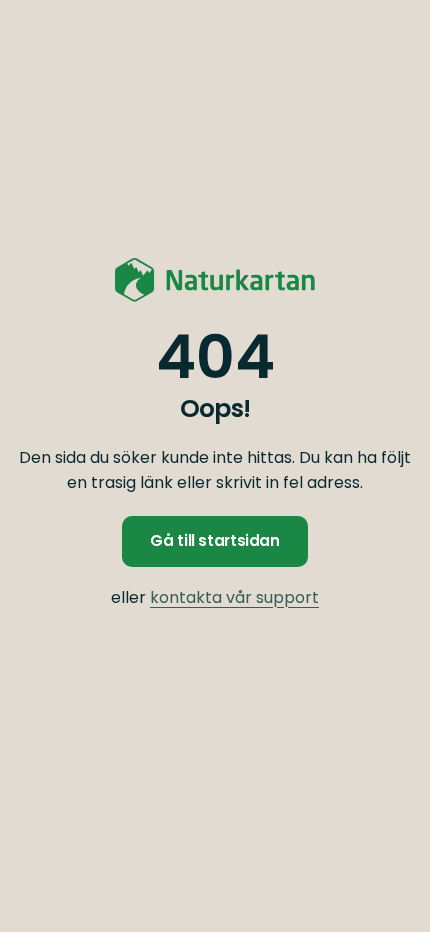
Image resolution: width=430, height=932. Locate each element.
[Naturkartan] (215, 280)
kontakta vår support (234, 597)
